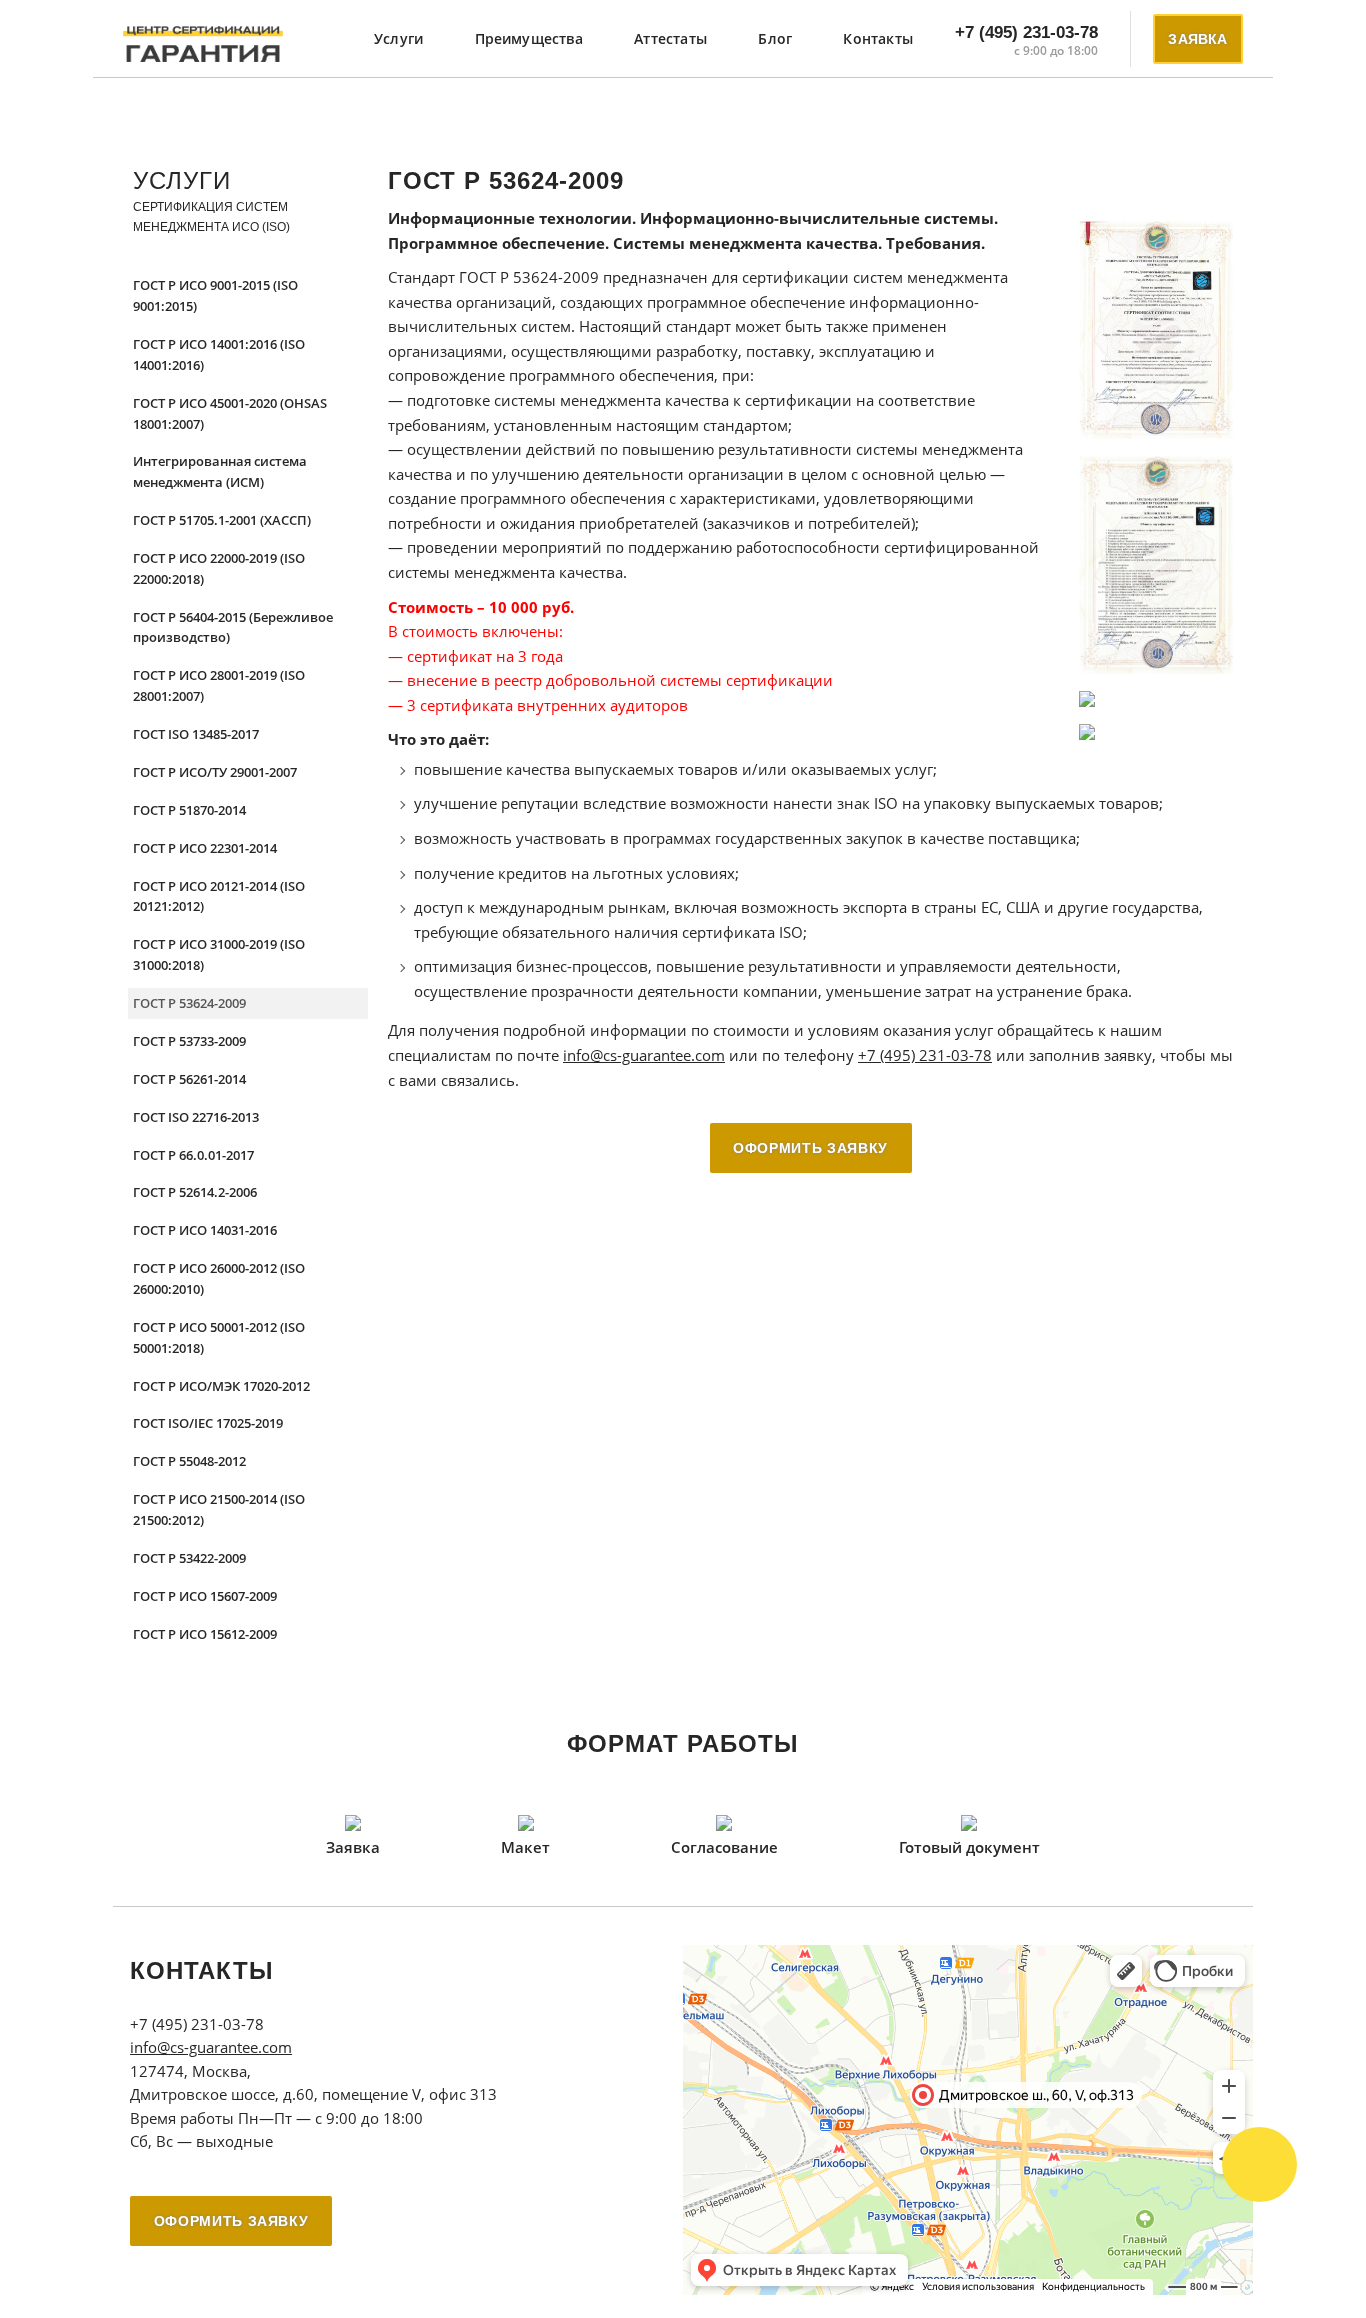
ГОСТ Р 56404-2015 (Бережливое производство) (233, 627)
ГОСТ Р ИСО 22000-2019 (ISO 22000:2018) (219, 568)
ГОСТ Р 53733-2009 (189, 1041)
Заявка (1197, 39)
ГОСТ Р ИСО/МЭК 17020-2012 (221, 1386)
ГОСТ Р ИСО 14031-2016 (205, 1230)
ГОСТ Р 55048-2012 (189, 1461)
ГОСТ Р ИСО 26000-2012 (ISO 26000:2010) (219, 1278)
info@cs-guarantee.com (644, 1055)
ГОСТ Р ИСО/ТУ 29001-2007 (215, 772)
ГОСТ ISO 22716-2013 (196, 1117)
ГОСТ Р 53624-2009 (189, 1003)
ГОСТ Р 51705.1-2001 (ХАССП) (222, 520)
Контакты (878, 38)
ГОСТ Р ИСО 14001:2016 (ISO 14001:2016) (219, 354)
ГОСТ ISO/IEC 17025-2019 (208, 1423)
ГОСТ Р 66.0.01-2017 (193, 1155)
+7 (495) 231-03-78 (1026, 32)
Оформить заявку (810, 1148)
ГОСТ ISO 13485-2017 (196, 734)
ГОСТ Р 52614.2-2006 (195, 1192)
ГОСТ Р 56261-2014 (189, 1079)
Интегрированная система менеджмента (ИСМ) (220, 471)
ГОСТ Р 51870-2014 (189, 810)
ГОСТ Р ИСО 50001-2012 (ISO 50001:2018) (219, 1337)
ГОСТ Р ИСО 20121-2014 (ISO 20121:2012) (219, 896)
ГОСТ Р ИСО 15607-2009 (205, 1596)
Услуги (398, 38)
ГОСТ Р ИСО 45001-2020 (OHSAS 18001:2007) (230, 413)
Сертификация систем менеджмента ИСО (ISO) (211, 216)
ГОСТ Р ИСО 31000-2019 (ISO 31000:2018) (219, 954)
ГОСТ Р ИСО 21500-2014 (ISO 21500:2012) (219, 1509)
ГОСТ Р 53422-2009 (189, 1558)
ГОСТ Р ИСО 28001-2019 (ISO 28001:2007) (219, 685)
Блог (775, 38)
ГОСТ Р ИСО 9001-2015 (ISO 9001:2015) (215, 295)
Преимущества (529, 38)
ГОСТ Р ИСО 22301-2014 (205, 848)
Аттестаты (670, 38)
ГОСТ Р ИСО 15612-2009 (205, 1634)
